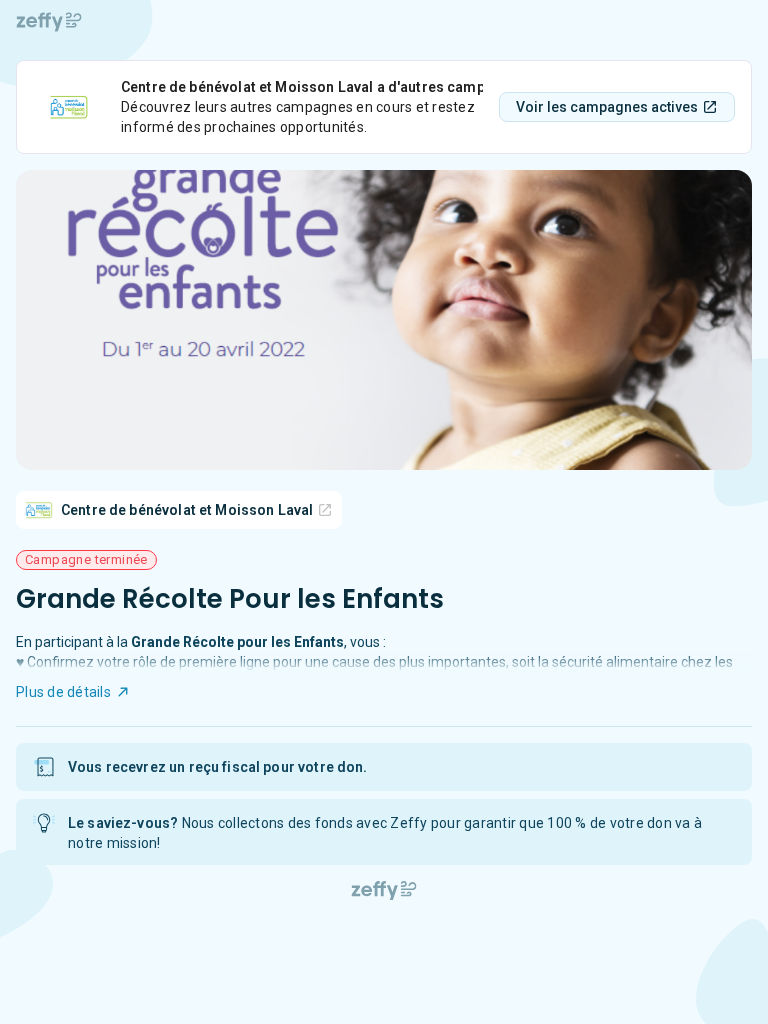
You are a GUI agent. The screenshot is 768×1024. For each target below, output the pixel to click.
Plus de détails (63, 692)
